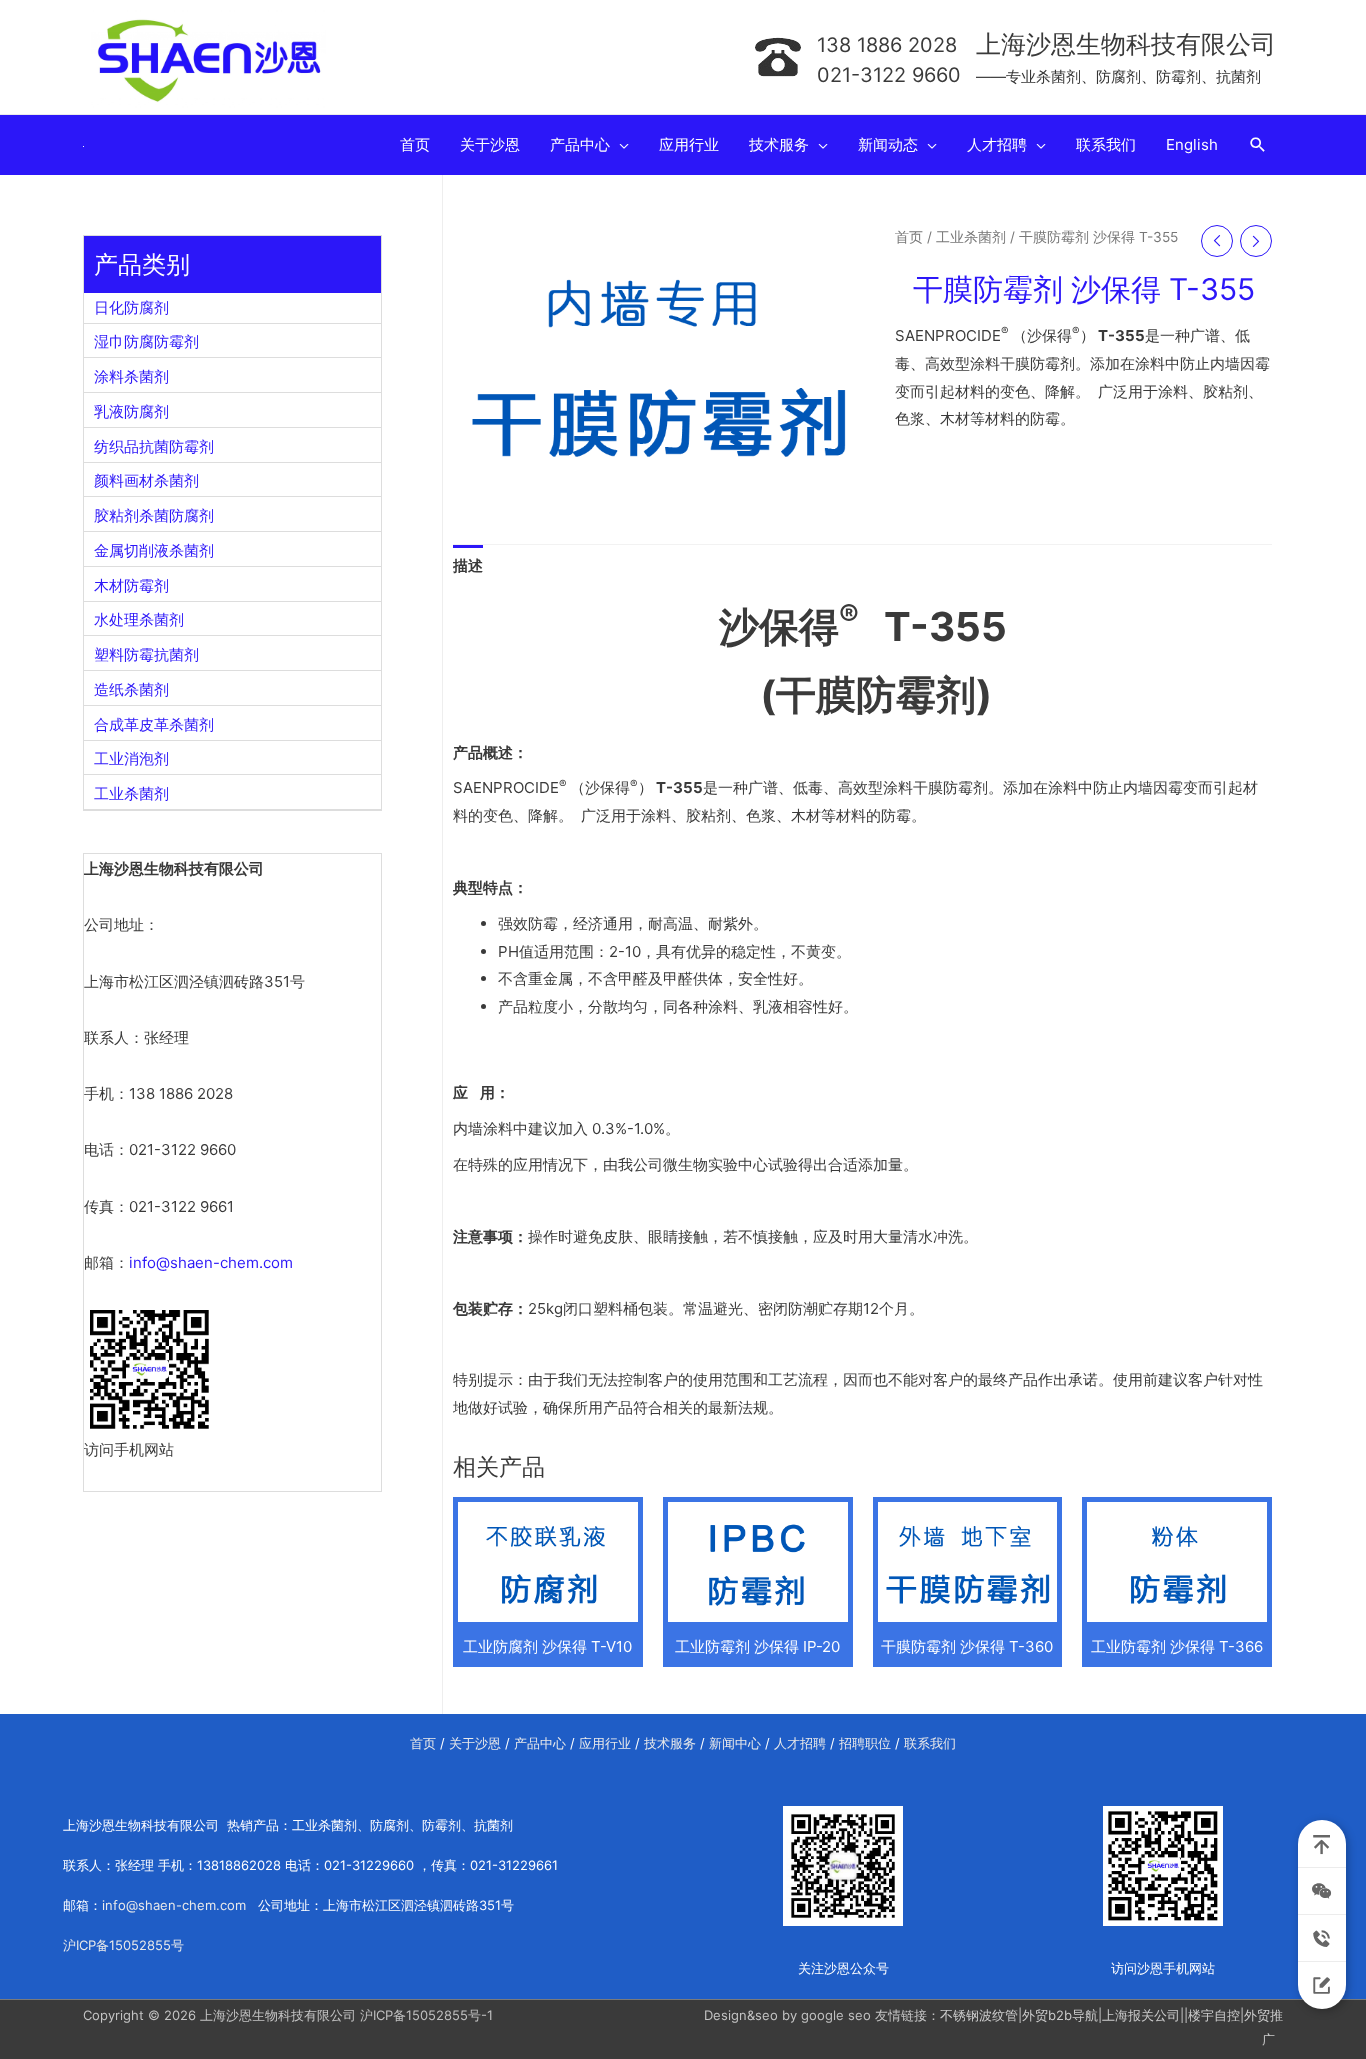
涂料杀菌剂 (131, 376)
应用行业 (605, 1743)
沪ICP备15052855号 (123, 1945)
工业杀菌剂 (131, 793)
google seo (836, 2015)
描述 (468, 565)
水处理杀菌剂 (139, 619)
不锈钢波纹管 (979, 2015)
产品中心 (540, 1743)
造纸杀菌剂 (131, 689)
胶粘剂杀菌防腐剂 (154, 515)
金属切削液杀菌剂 (154, 550)
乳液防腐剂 (131, 411)
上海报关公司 (1141, 2015)
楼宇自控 (1214, 2015)
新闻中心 (735, 1743)
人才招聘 (800, 1743)
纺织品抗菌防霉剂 (154, 446)
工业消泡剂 (131, 758)
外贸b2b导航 (1060, 2015)
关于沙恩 (475, 1743)
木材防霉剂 (131, 585)
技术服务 (670, 1743)
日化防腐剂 (131, 307)
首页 (909, 237)
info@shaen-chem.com (211, 1262)
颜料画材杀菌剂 (146, 480)
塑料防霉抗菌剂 (146, 654)
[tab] (468, 566)
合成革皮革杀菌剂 (154, 724)
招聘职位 (865, 1743)
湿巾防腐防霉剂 (146, 341)
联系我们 (930, 1743)
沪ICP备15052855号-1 (426, 2015)
